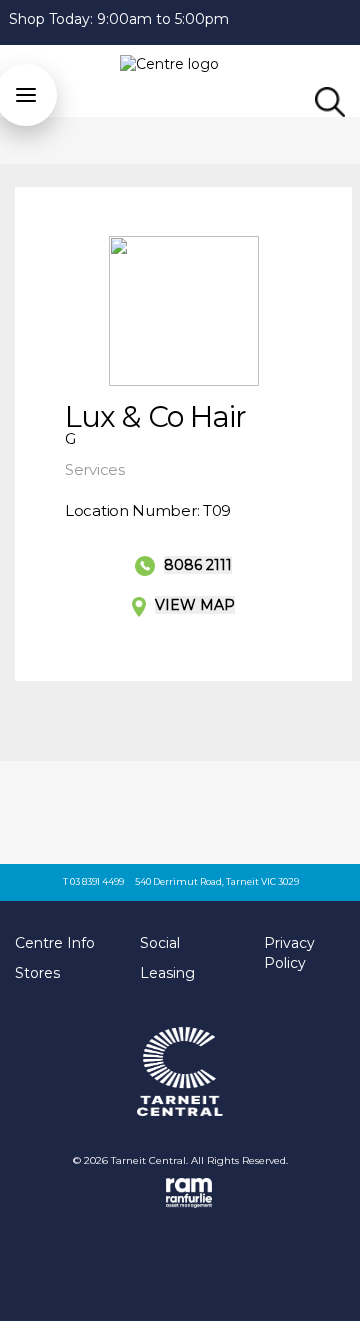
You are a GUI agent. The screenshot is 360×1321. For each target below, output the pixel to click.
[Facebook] (351, 20)
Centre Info (55, 943)
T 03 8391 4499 (93, 881)
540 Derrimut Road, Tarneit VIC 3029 (217, 881)
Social (160, 943)
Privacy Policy (289, 953)
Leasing (167, 973)
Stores (37, 973)
